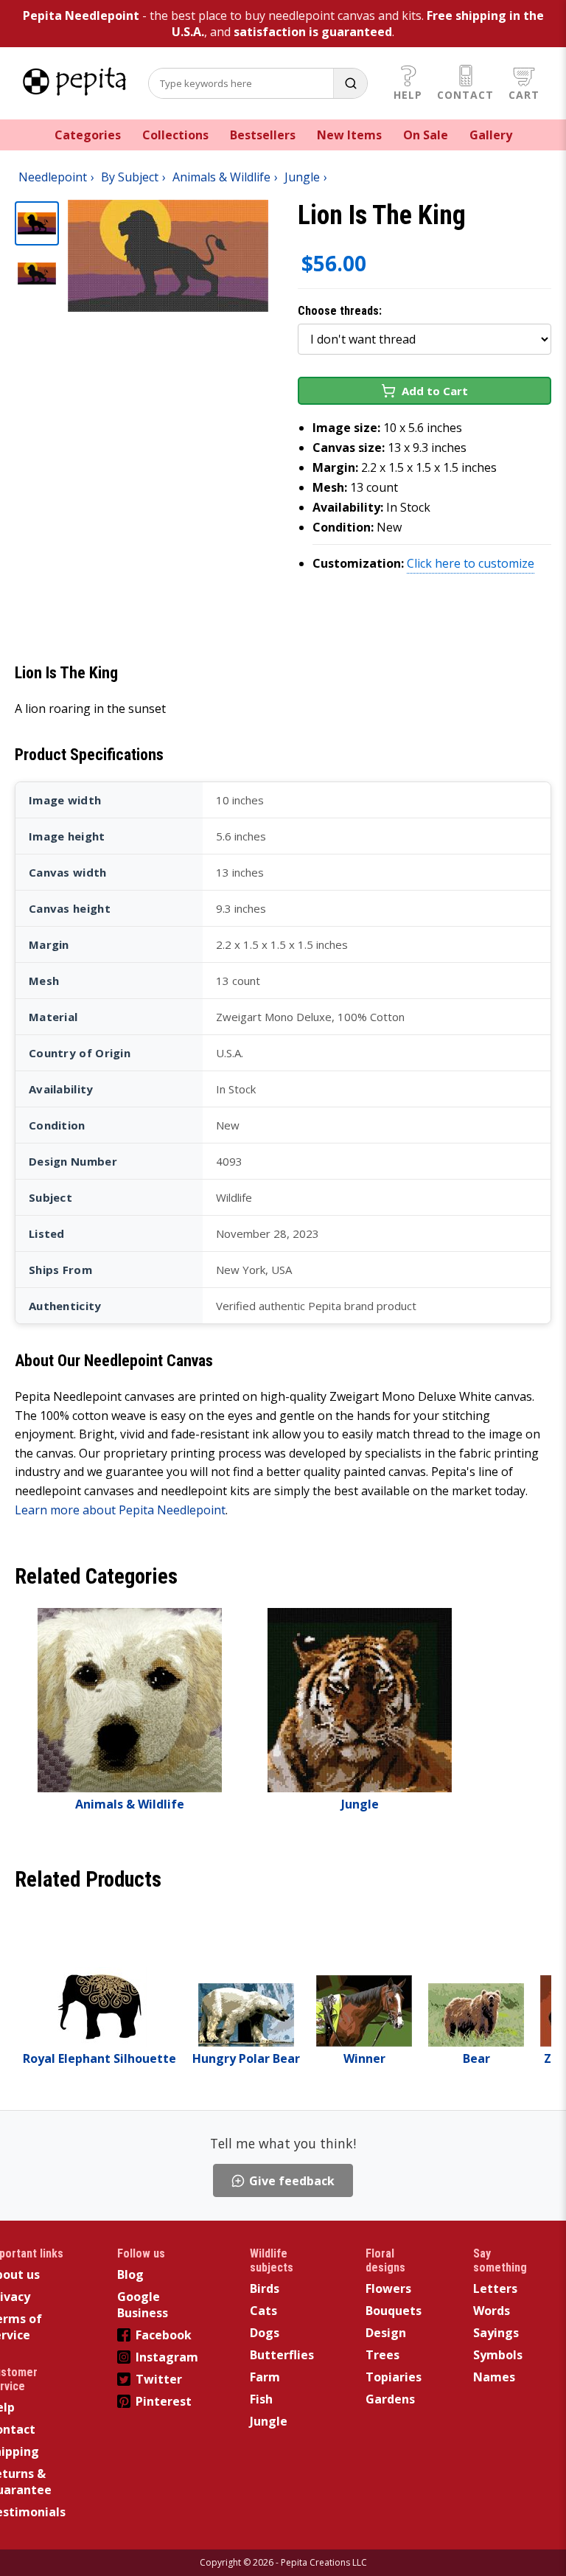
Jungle (269, 2421)
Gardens (390, 2399)
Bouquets (394, 2311)
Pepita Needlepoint (81, 15)
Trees (382, 2355)
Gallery (491, 135)
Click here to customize (471, 563)
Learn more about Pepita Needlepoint (120, 1510)
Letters (495, 2288)
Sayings (496, 2333)
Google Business (143, 2305)
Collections (175, 135)
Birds (265, 2288)
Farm (265, 2377)
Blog (130, 2274)
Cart (524, 95)
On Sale (426, 135)
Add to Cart (435, 391)
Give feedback (292, 2181)
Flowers (388, 2288)
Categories (88, 135)
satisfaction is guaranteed (313, 32)
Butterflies (282, 2355)
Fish (261, 2399)
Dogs (265, 2333)
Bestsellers (263, 135)
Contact (465, 95)
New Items (349, 135)
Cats (263, 2311)
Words (492, 2311)
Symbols (498, 2355)
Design (386, 2333)
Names (494, 2377)
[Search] (350, 83)
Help (408, 95)
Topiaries (394, 2377)
